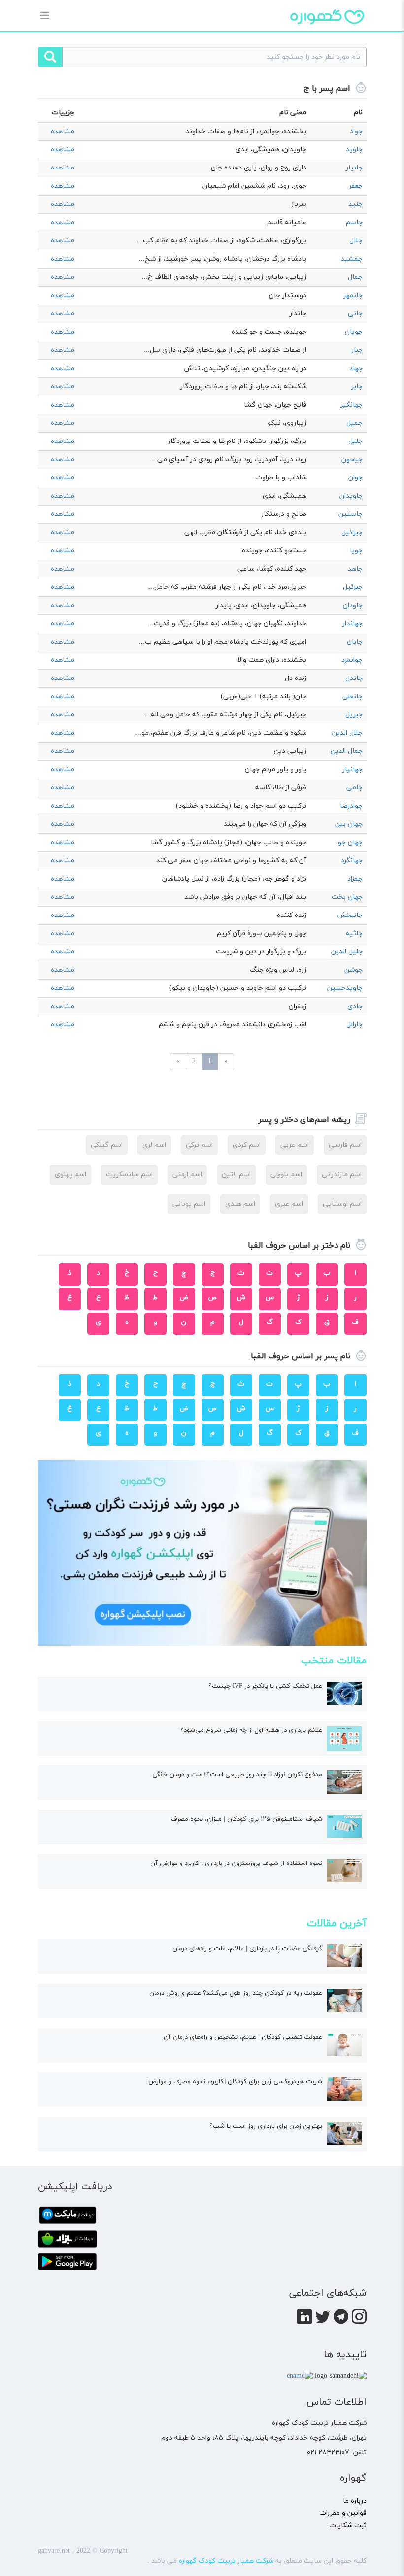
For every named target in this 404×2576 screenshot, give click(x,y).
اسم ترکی (199, 1145)
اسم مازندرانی (342, 1174)
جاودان (353, 605)
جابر (357, 387)
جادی (355, 1006)
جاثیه (354, 933)
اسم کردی (247, 1145)
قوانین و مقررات (343, 2513)
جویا (356, 551)
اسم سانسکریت (129, 1174)
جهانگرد (352, 861)
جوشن (353, 970)
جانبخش (350, 915)
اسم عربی (295, 1145)
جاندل (354, 678)
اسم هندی (240, 1204)
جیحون (352, 459)
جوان (355, 478)
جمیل (354, 423)
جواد (356, 131)
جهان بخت (347, 897)
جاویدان (351, 496)
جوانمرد (352, 660)
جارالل (354, 1025)
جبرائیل (352, 532)
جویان (354, 332)
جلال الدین (347, 733)
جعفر (356, 186)
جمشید (352, 259)
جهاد (356, 368)
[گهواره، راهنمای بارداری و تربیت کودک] (327, 34)
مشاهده (63, 131)
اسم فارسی (345, 1145)
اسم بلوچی (286, 1174)
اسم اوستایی (342, 1204)
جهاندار (353, 624)
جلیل (355, 441)
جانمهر (353, 295)
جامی (354, 788)
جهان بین (349, 824)
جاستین (351, 514)
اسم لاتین (236, 1174)
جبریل (354, 715)
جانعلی (353, 696)
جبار (357, 350)
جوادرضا (351, 806)
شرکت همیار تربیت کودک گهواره (226, 2561)
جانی (355, 314)
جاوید (354, 150)
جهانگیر (352, 405)
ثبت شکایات (348, 2525)
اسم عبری (289, 1204)
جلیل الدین (347, 952)
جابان (355, 642)
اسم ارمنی (187, 1174)
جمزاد (355, 879)
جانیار (354, 168)
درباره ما (355, 2501)
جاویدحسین (345, 988)
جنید (355, 204)
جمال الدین (347, 751)
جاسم (354, 222)
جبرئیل (353, 587)
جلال (356, 241)
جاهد (355, 569)
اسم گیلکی (107, 1145)
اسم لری (154, 1145)
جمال (355, 277)
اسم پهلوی (70, 1174)
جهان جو (350, 842)
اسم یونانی (189, 1204)
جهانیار (353, 769)
